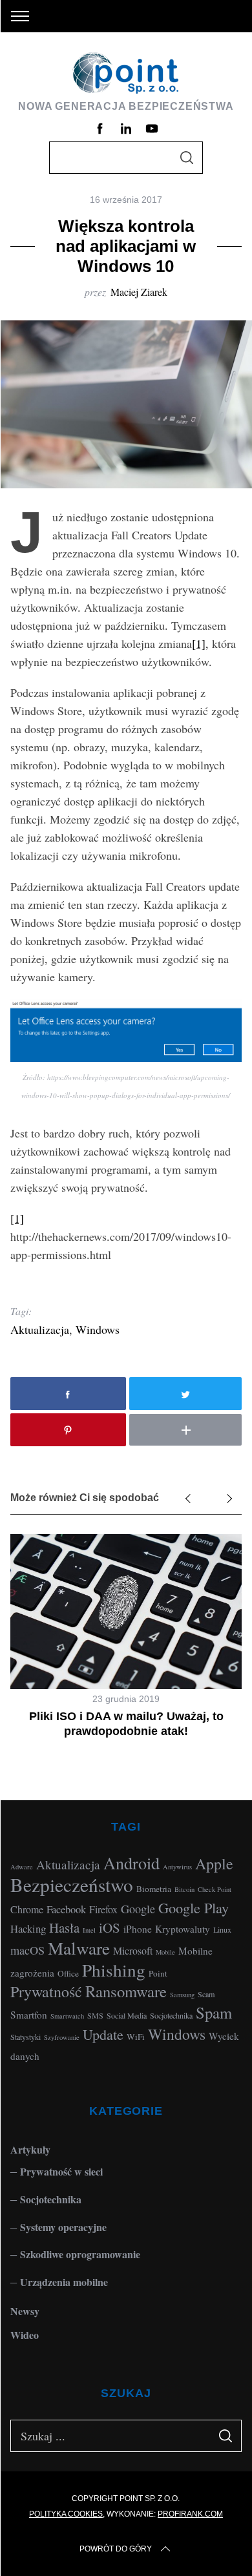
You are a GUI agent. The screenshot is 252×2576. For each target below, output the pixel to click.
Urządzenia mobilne (64, 2282)
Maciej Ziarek (139, 292)
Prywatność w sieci (61, 2171)
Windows (98, 1329)
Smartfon (29, 2015)
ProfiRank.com (190, 2514)
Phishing (114, 1970)
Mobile (165, 1952)
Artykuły (30, 2149)
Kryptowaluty (183, 1929)
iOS (110, 1927)
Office (68, 1973)
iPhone (138, 1929)
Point (158, 1973)
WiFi (136, 2037)
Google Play (194, 1907)
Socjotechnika (171, 2015)
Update (103, 2034)
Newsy (25, 2311)
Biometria (154, 1889)
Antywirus (177, 1867)
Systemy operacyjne (63, 2227)
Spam (214, 2012)
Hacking (28, 1928)
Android (131, 1863)
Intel (89, 1930)
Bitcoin (184, 1889)
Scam (206, 1994)
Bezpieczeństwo (72, 1885)
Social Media (127, 2015)
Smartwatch (67, 2016)
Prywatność (46, 1991)
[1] (199, 643)
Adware (22, 1867)
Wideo (25, 2335)
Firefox (103, 1909)
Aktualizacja (40, 1329)
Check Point (215, 1889)
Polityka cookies (66, 2514)
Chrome (27, 1909)
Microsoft (133, 1950)
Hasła (64, 1927)
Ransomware (126, 1991)
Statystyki (26, 2037)
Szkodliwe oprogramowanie (80, 2254)
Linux (222, 1929)
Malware (79, 1948)
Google (138, 1909)
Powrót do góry (116, 2549)
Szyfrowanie (62, 2037)
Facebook (66, 1909)
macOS (27, 1950)
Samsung (182, 1995)
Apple (214, 1864)
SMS (95, 2015)
